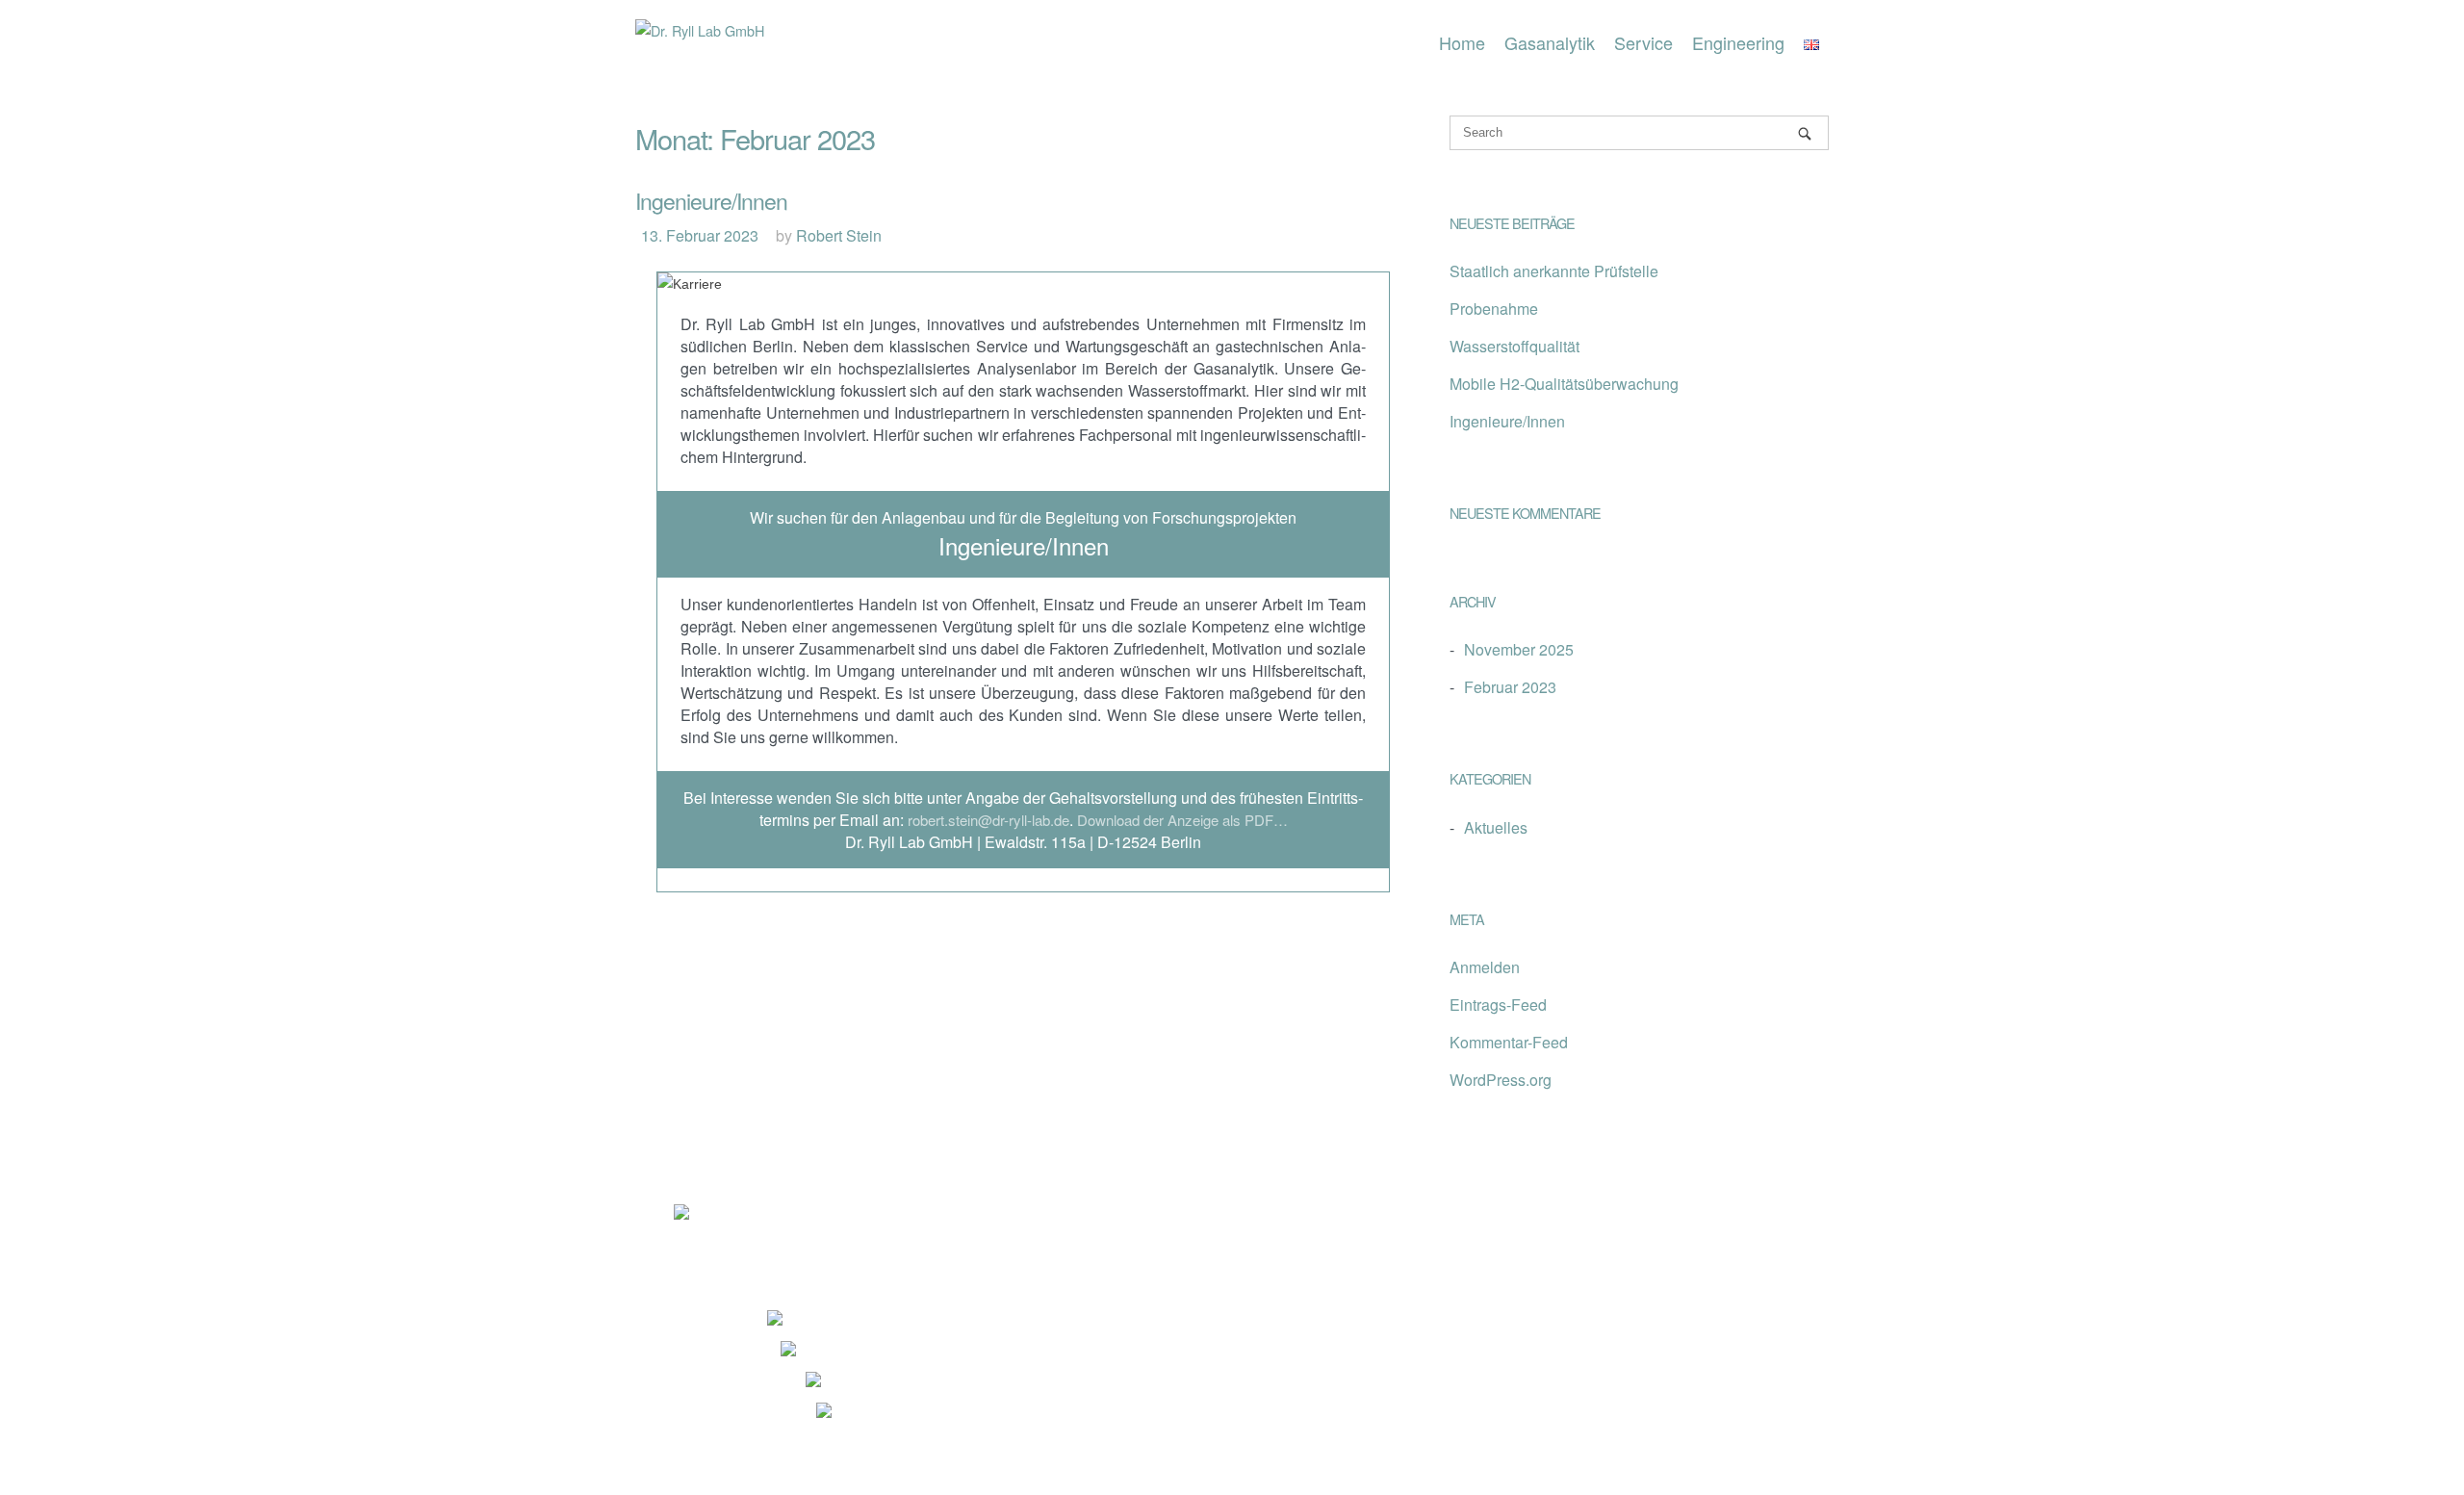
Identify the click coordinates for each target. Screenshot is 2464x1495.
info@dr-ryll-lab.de (942, 1418)
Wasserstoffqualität (1514, 346)
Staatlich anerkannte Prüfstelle (1554, 271)
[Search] (1805, 133)
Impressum (711, 1237)
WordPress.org (1501, 1080)
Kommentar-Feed (1509, 1042)
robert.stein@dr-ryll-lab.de (988, 820)
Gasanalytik (1550, 42)
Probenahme (1494, 309)
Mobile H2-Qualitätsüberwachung (1564, 384)
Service (1643, 42)
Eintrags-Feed (1498, 1005)
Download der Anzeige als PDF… (1182, 820)
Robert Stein (839, 235)
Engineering (1738, 42)
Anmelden (1485, 967)
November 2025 (1519, 649)
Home (1462, 42)
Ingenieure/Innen (711, 201)
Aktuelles (1496, 827)
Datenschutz (838, 1237)
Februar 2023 (1510, 687)
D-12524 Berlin (857, 1325)
